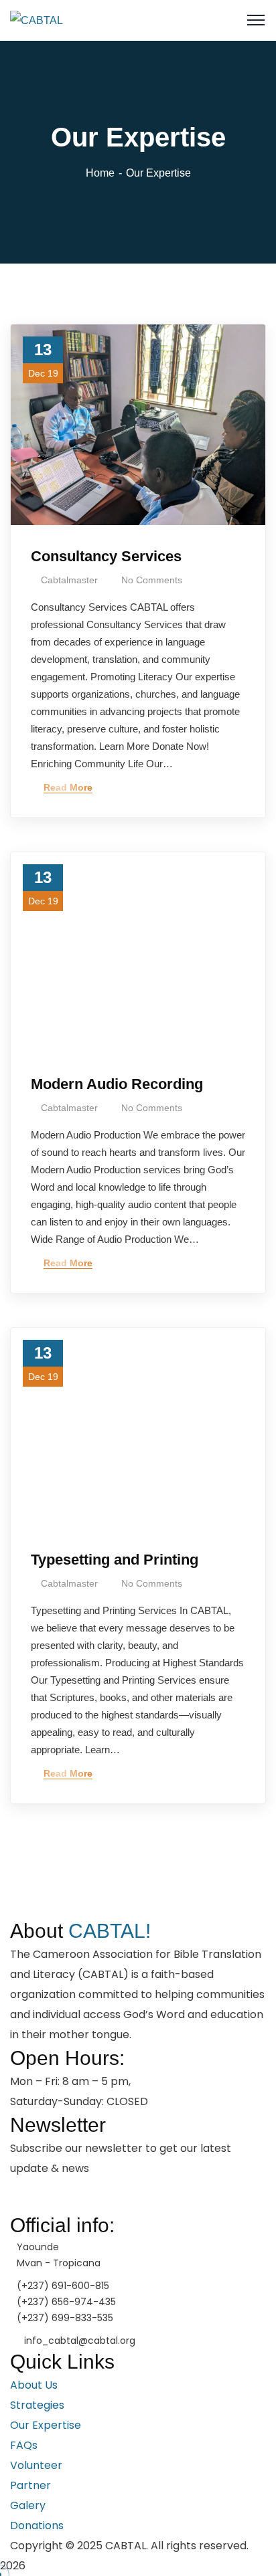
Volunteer (36, 2465)
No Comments (152, 580)
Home (100, 173)
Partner (30, 2485)
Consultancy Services (106, 556)
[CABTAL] (37, 20)
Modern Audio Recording (117, 1084)
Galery (28, 2505)
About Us (34, 2385)
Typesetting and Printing (115, 1560)
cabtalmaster (69, 580)
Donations (37, 2525)
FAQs (24, 2445)
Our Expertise (46, 2425)
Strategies (37, 2405)
